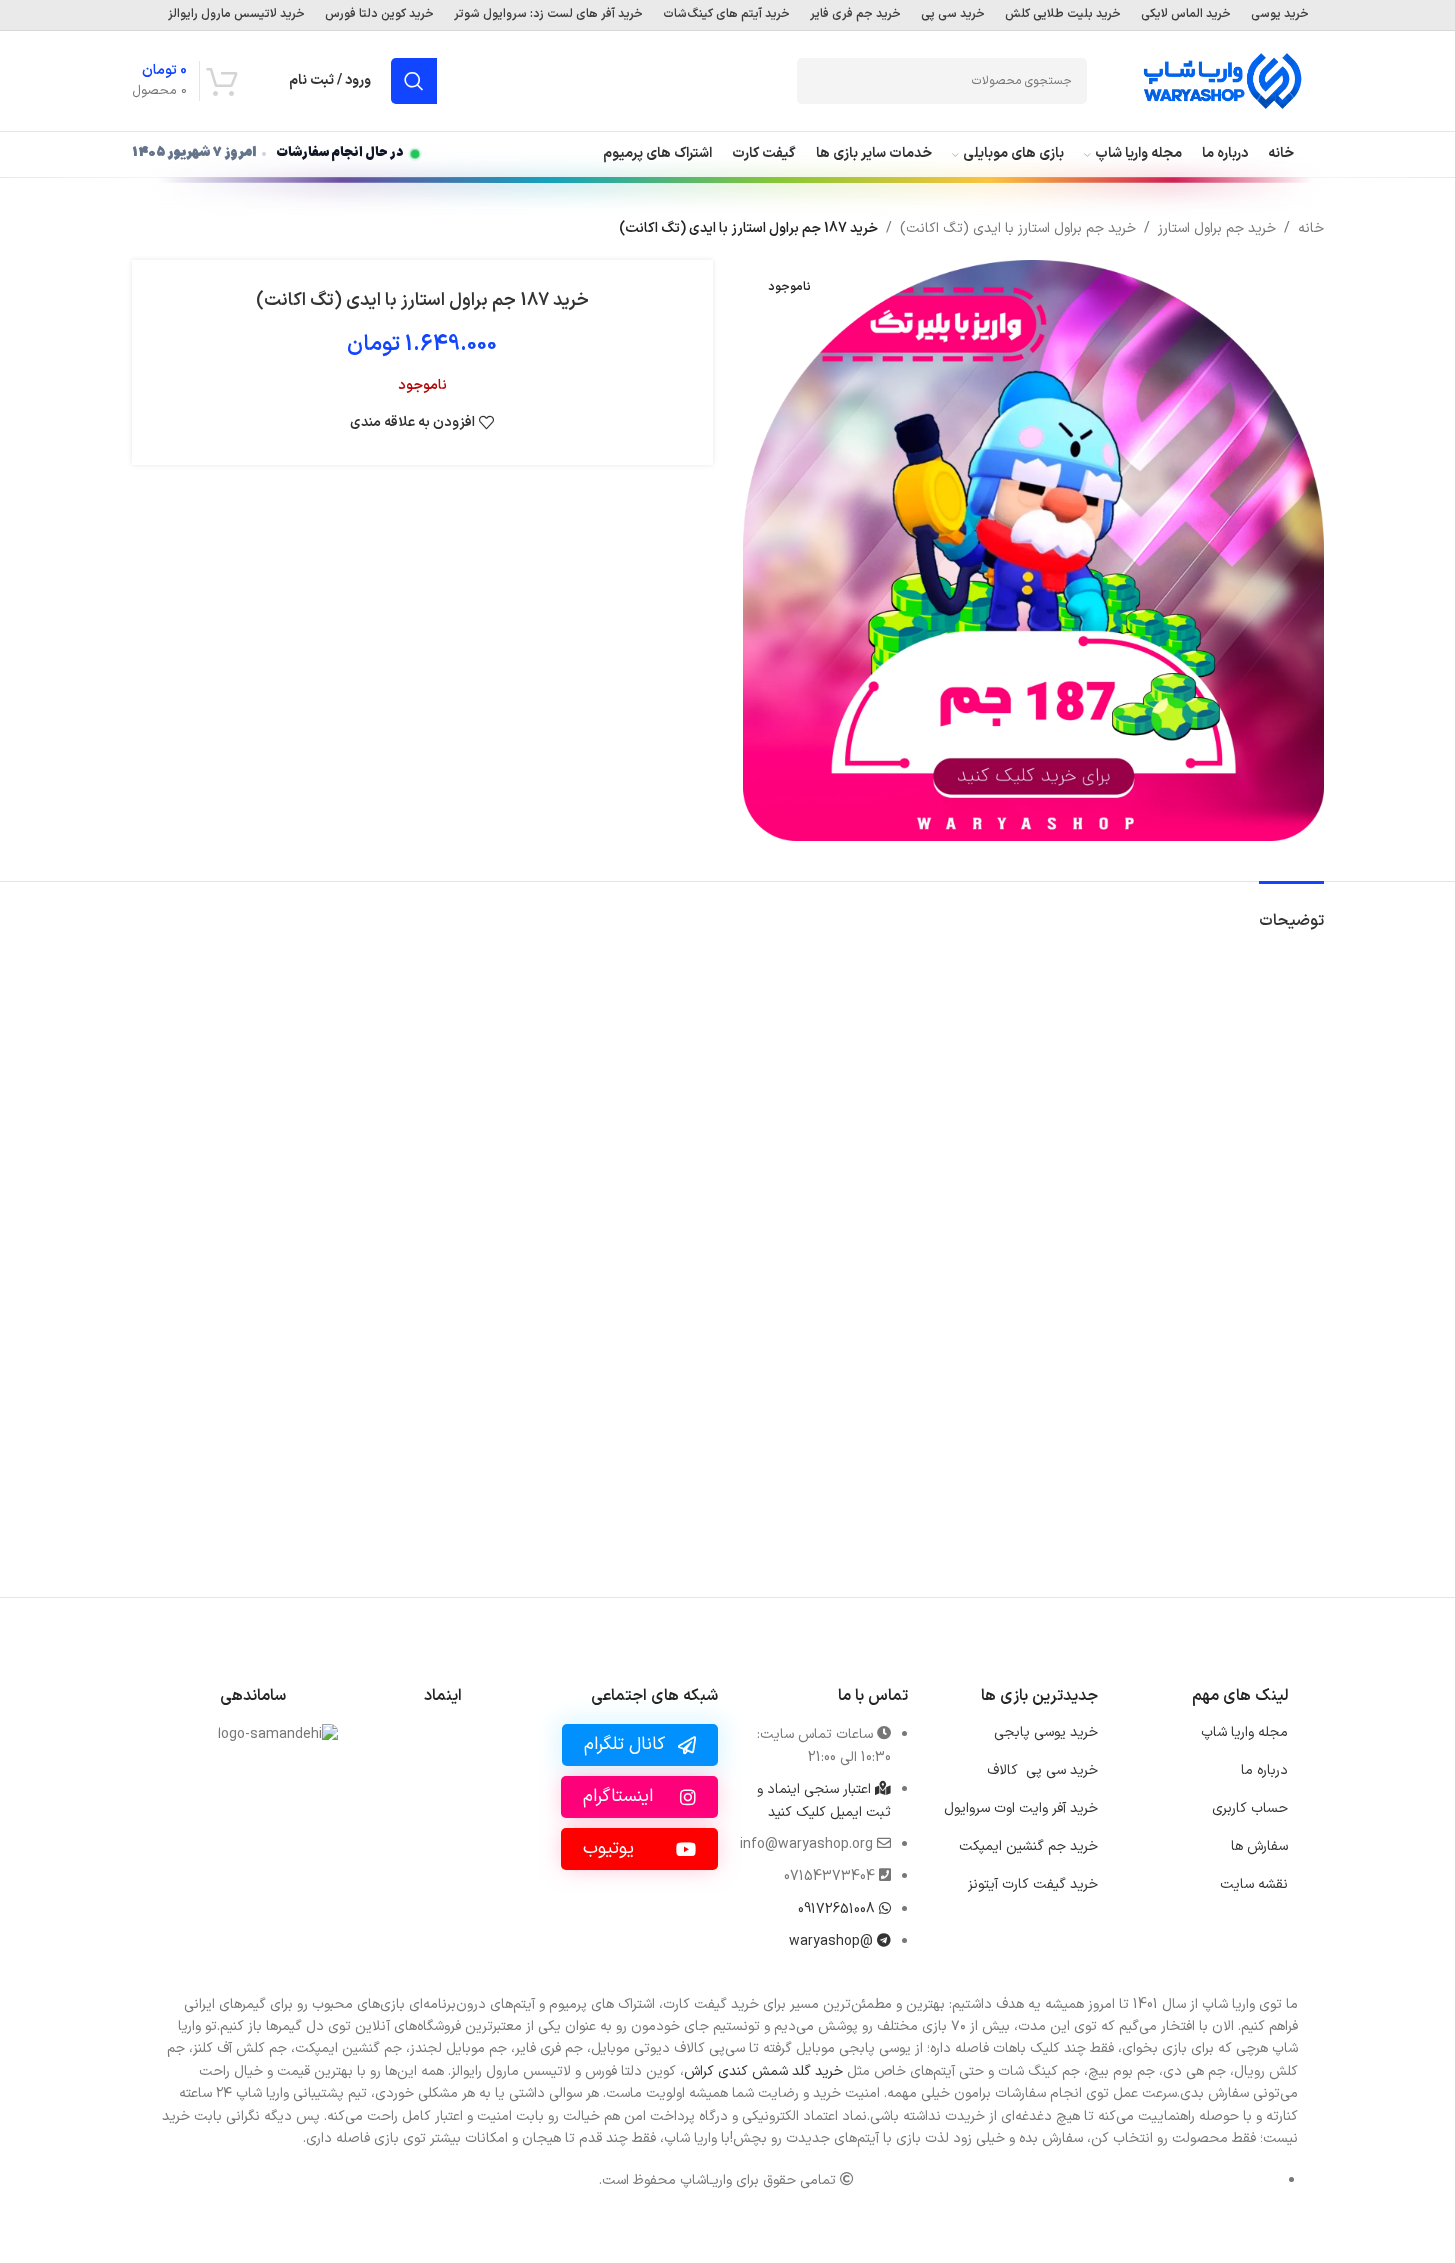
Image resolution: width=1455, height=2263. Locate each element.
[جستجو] (414, 81)
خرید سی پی (953, 15)
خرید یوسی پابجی (1046, 1732)
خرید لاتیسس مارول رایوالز (236, 15)
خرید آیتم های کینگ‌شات (726, 15)
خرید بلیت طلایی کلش (1063, 15)
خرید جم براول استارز (1217, 228)
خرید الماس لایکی (1186, 15)
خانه (1311, 228)
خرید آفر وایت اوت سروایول (1021, 1808)
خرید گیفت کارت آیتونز (1033, 1884)
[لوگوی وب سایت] (1222, 80)
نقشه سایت (1254, 1884)
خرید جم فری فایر (855, 15)
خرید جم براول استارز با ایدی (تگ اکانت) (1018, 228)
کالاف (1042, 1770)
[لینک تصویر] (442, 1791)
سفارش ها (1259, 1846)
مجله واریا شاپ (1244, 1732)
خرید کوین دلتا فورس (379, 15)
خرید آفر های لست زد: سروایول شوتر (548, 15)
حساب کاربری (1250, 1808)
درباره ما (1264, 1770)
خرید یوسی (1280, 15)
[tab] (1291, 911)
